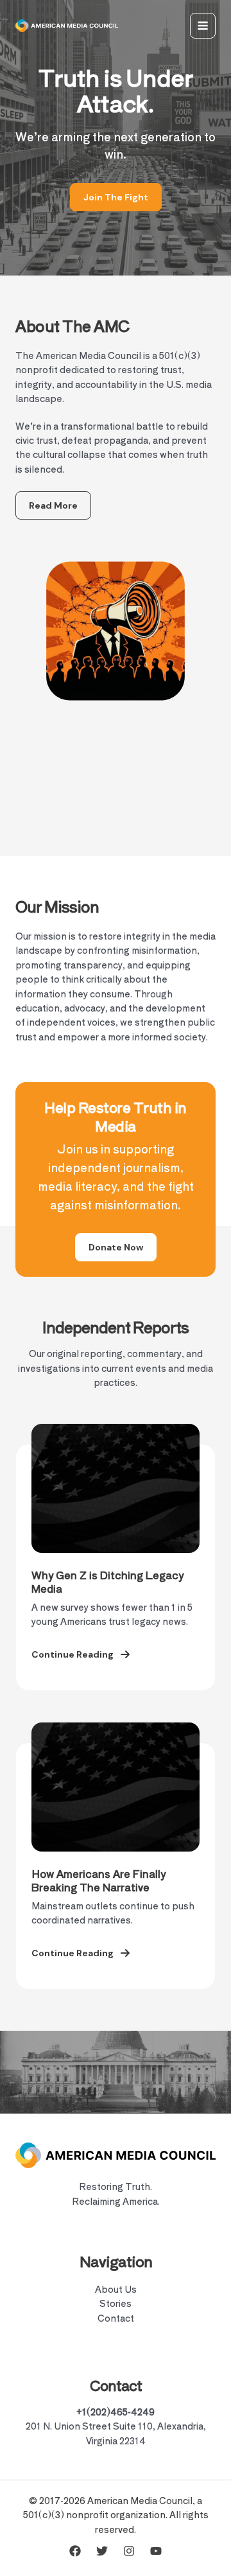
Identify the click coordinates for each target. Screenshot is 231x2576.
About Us (116, 2289)
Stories (116, 2303)
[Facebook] (75, 2551)
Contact (116, 2318)
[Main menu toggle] (203, 26)
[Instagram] (129, 2551)
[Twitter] (102, 2551)
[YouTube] (156, 2551)
